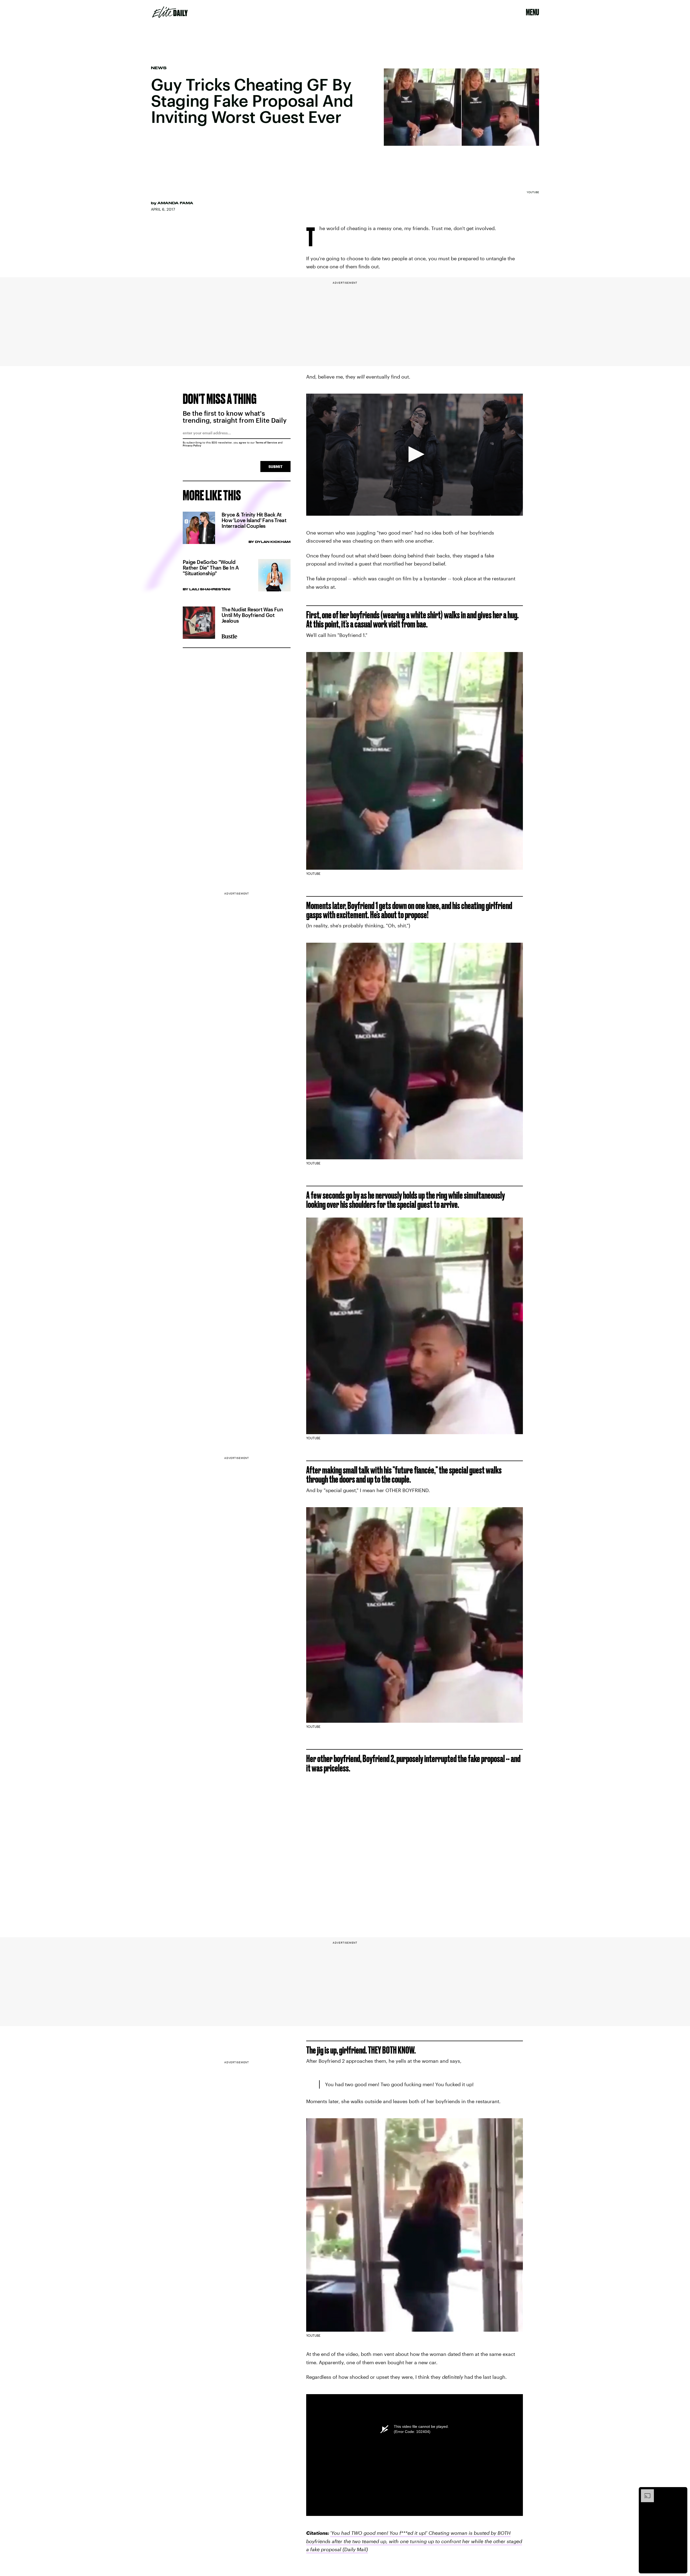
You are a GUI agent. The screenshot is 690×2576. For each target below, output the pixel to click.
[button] (415, 454)
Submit (275, 467)
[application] (415, 455)
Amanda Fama (175, 203)
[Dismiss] (681, 2492)
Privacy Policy (192, 445)
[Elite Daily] (170, 12)
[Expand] (645, 2492)
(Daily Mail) (355, 2549)
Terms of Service (266, 442)
